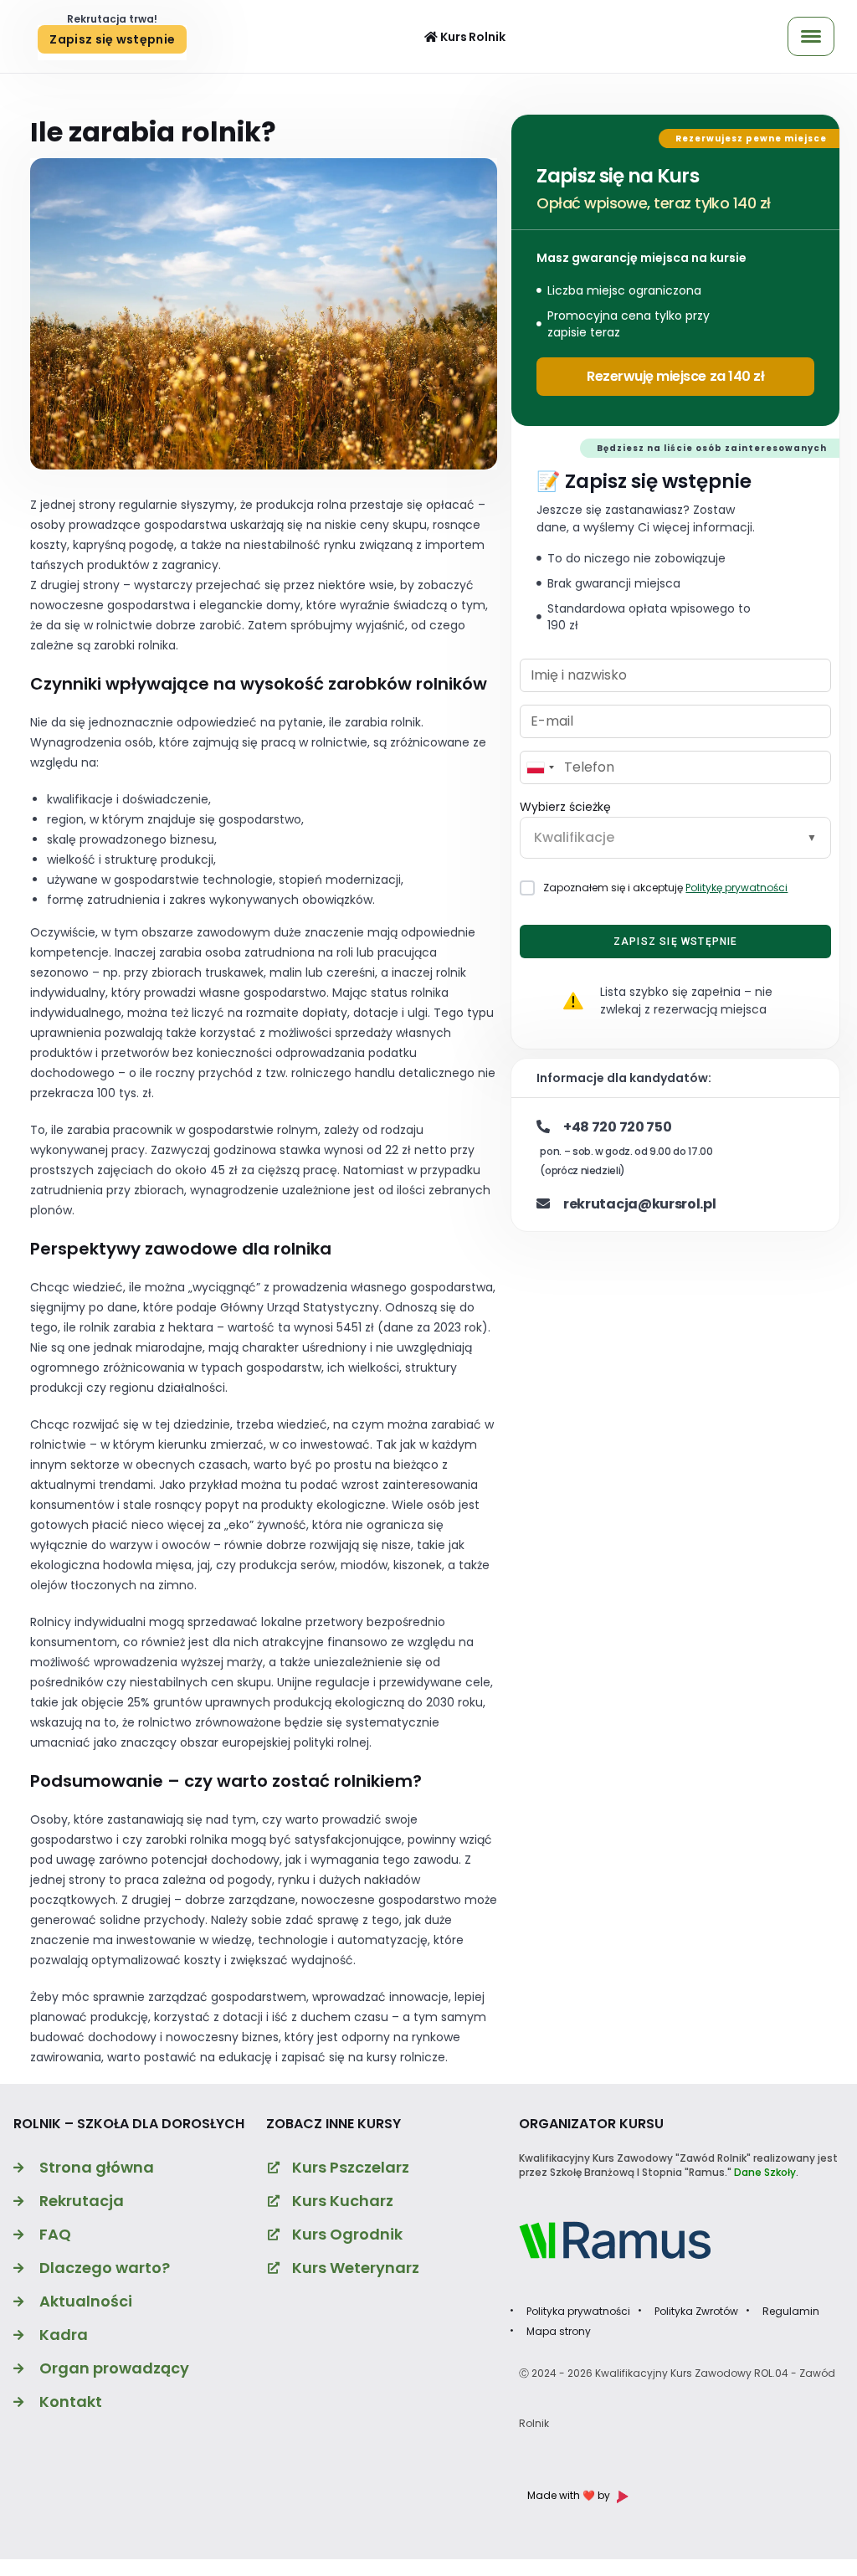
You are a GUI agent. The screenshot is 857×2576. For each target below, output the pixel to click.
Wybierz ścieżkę (565, 807)
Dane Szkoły (765, 2172)
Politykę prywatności (736, 888)
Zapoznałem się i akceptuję (665, 888)
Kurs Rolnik (472, 37)
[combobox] (540, 767)
